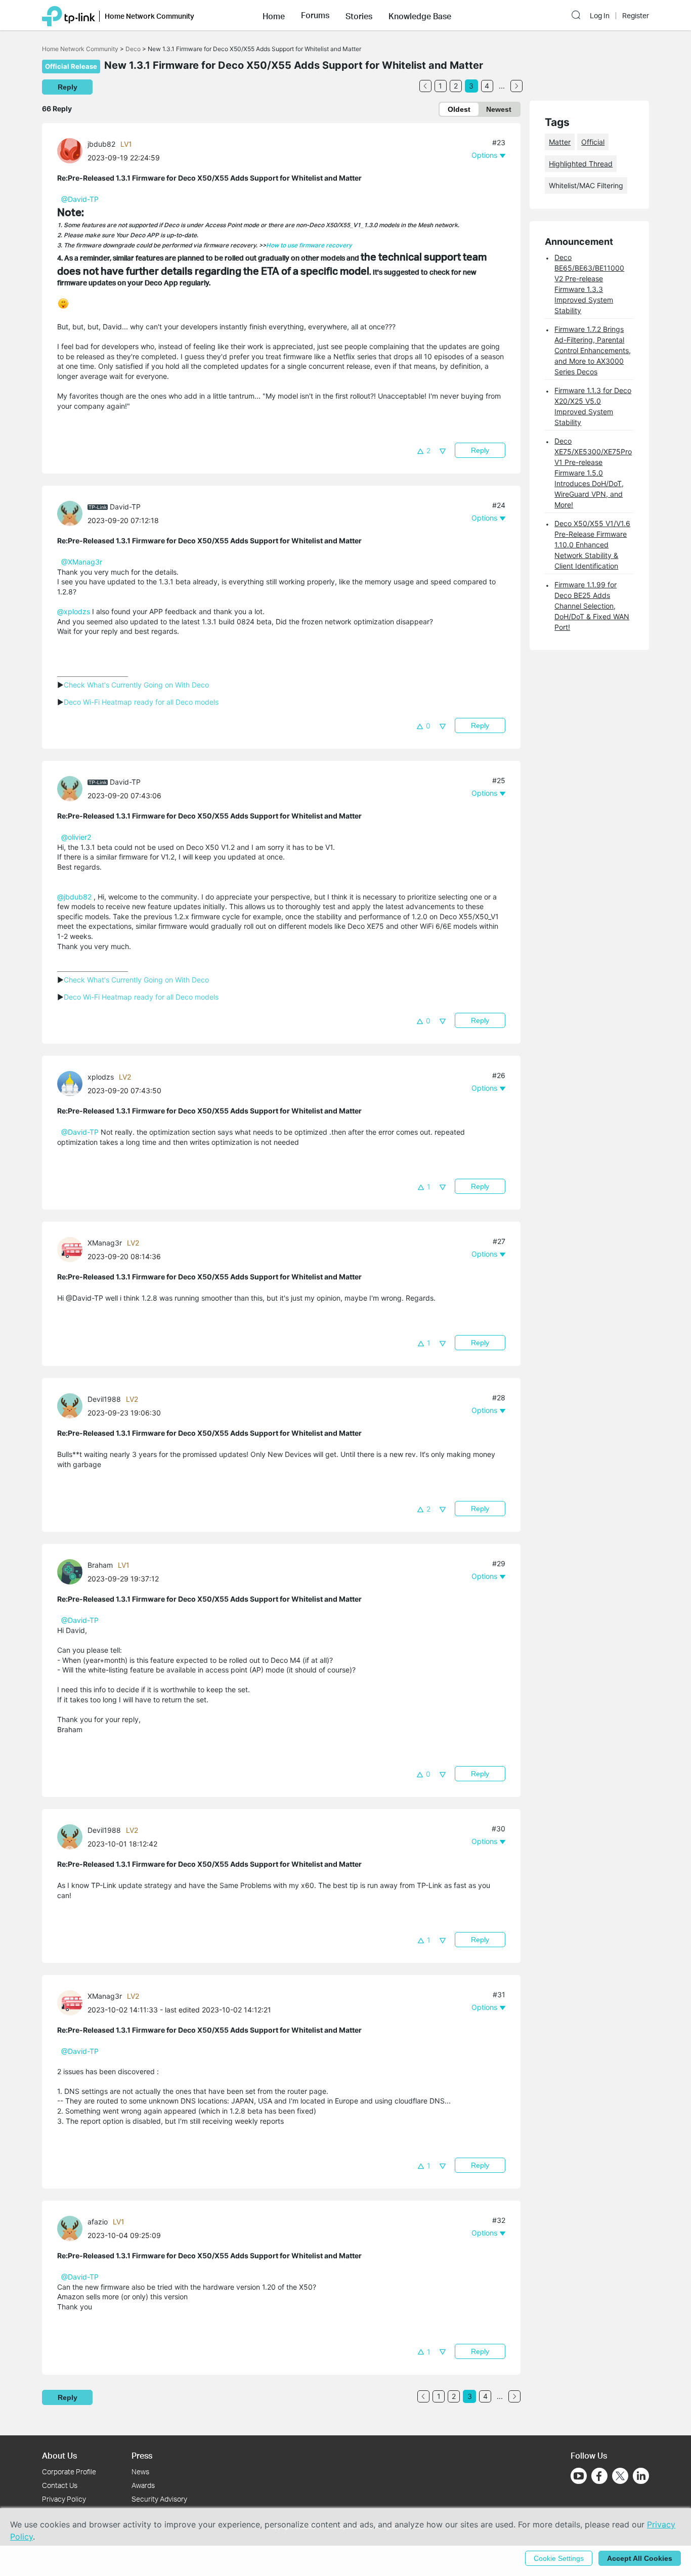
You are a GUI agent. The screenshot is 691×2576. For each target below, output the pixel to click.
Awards (143, 2485)
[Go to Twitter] (620, 2477)
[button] (274, 15)
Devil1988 (104, 1399)
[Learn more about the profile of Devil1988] (72, 1405)
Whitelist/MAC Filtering (586, 185)
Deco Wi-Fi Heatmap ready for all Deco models (141, 702)
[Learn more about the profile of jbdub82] (72, 150)
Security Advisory (159, 2499)
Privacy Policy (64, 2499)
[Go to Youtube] (579, 2476)
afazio (98, 2222)
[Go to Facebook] (599, 2476)
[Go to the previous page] (425, 86)
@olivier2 (76, 837)
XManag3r (105, 1243)
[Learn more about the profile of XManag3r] (72, 1249)
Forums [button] (315, 15)
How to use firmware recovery (309, 245)
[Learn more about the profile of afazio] (72, 2228)
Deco (133, 49)
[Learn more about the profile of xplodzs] (72, 1083)
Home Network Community (80, 49)
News (140, 2472)
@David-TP (80, 199)
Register (636, 16)
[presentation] (70, 151)
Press (142, 2455)
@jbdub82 (74, 897)
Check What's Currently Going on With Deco (136, 685)
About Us (59, 2455)
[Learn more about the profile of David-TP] (72, 513)
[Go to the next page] (516, 86)
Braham (100, 1565)
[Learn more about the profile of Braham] (72, 1571)
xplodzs (101, 1077)
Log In (600, 16)
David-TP (125, 507)
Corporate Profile (69, 2472)
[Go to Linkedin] (641, 2476)
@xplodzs (74, 611)
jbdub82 (101, 144)
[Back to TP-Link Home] (69, 15)
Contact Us (60, 2485)
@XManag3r (82, 562)
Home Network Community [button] (149, 16)
